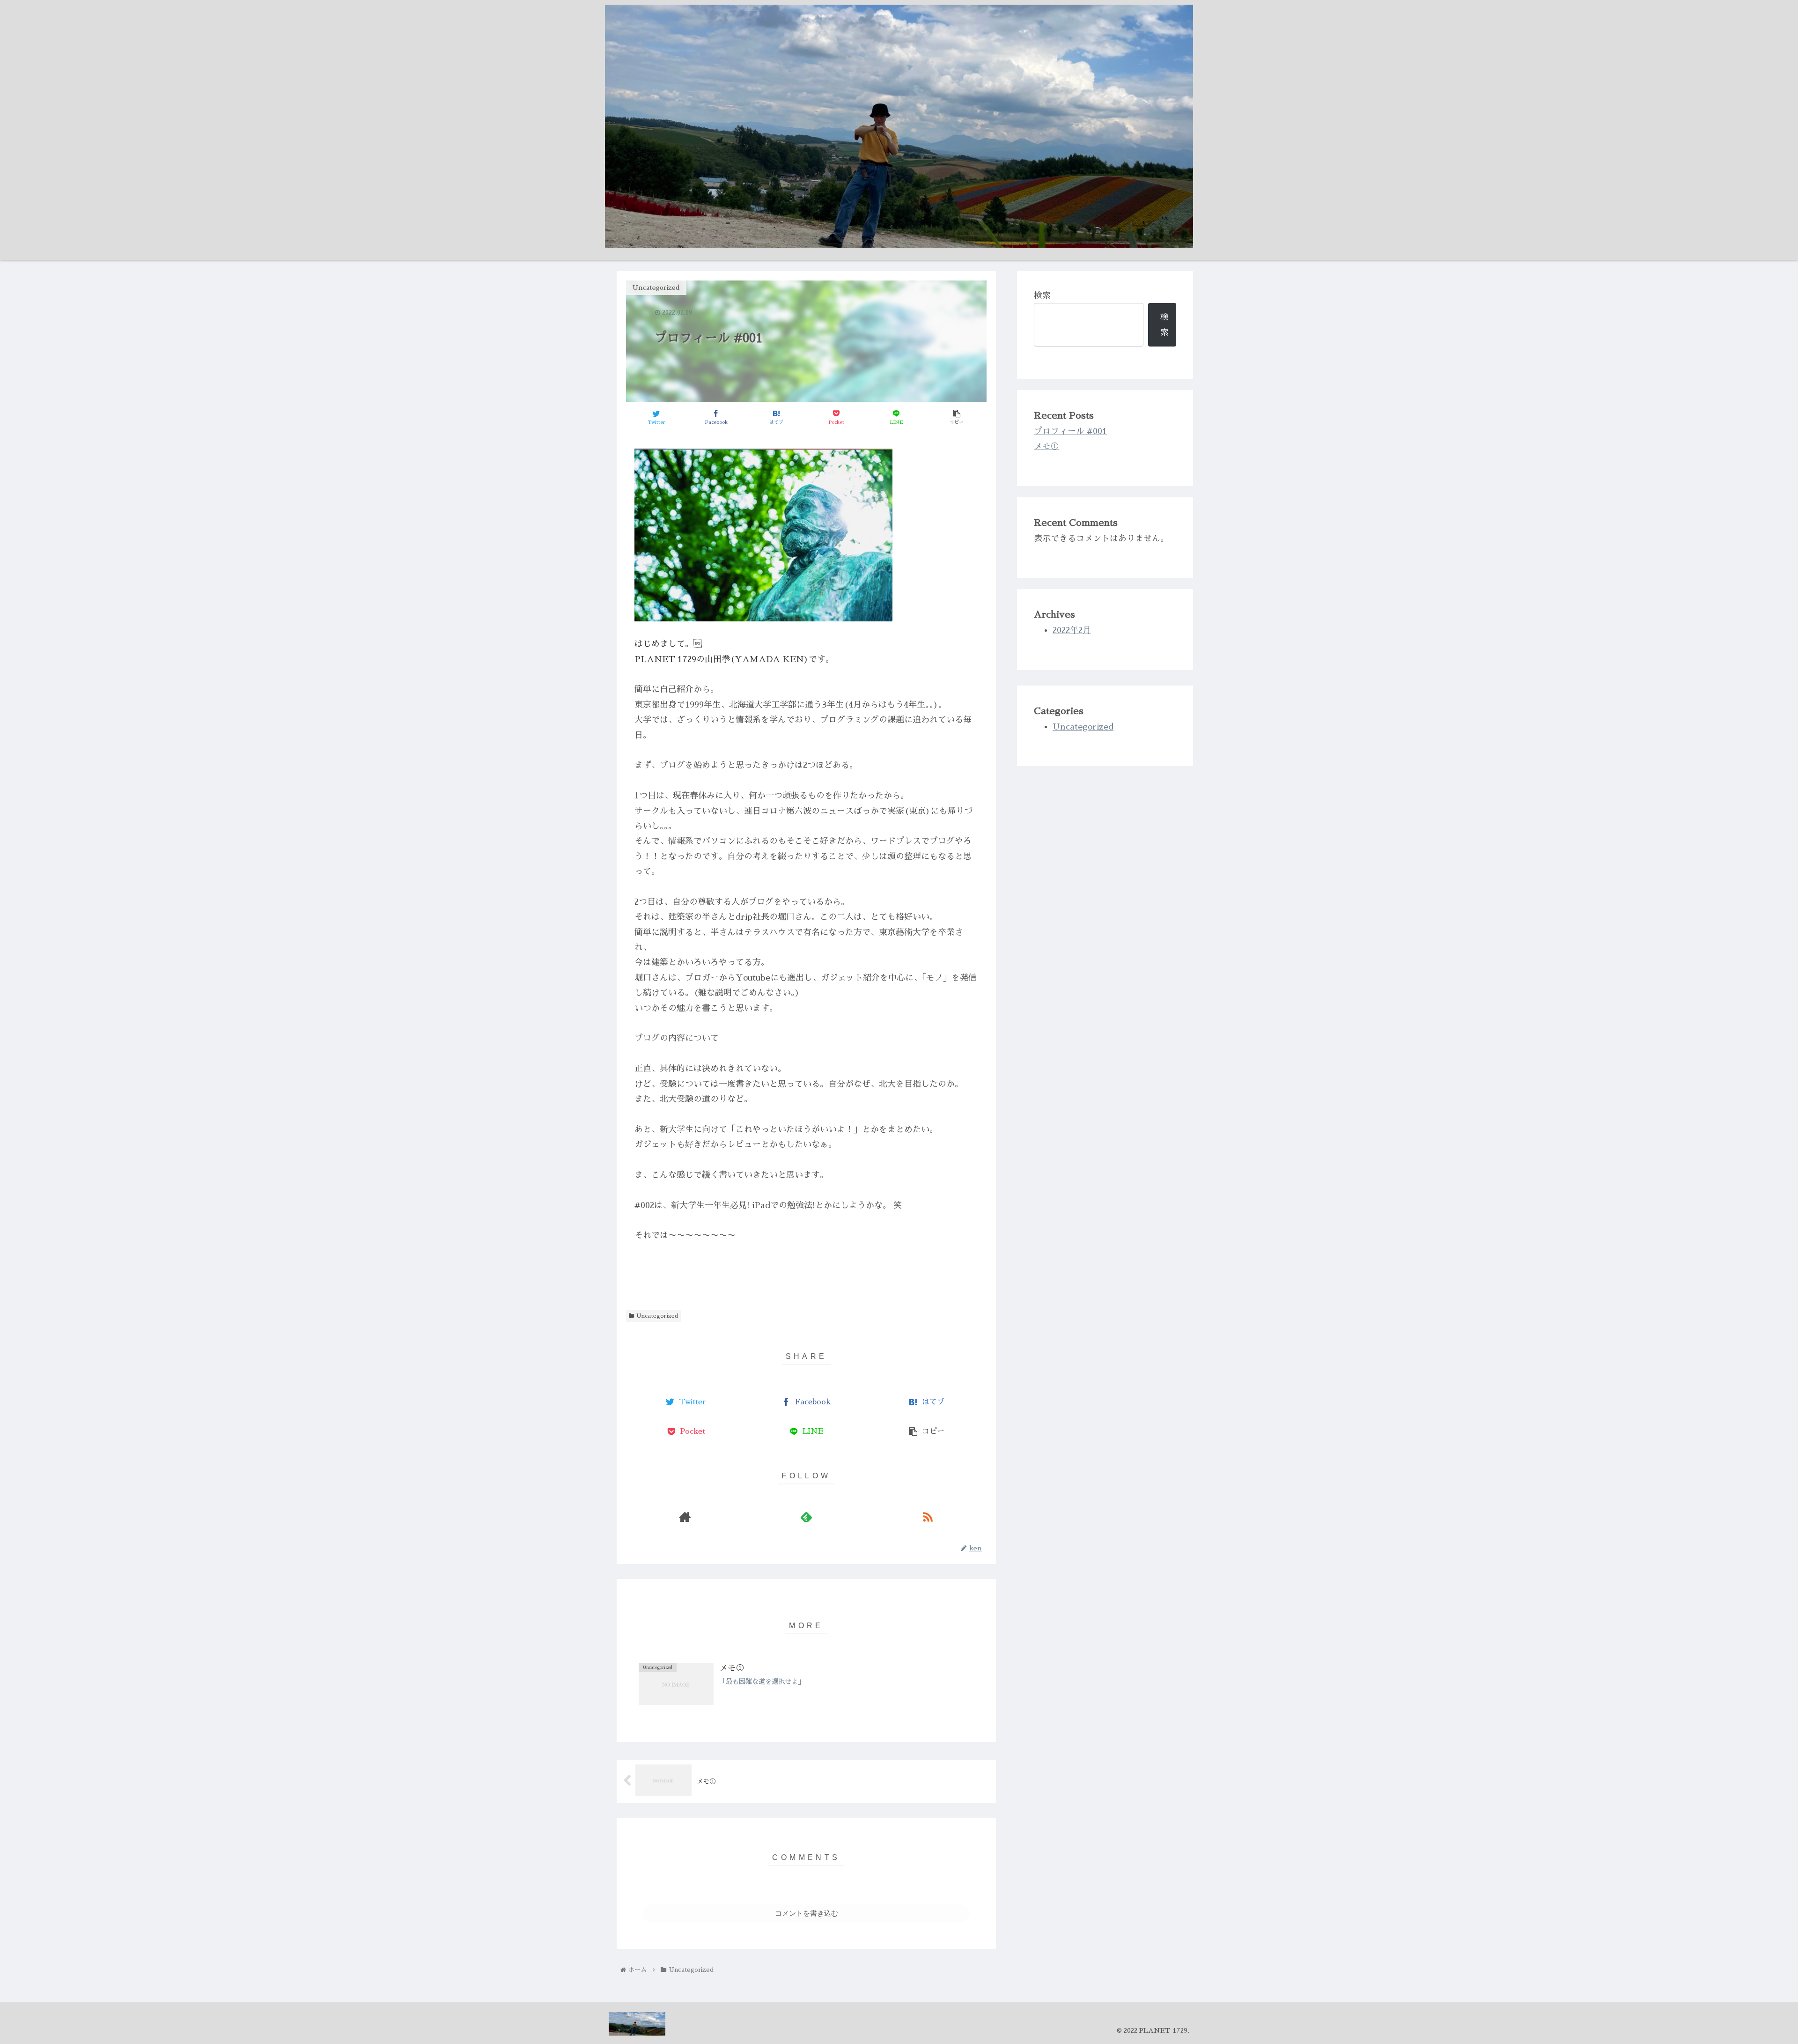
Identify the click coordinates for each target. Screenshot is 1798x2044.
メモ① (1046, 446)
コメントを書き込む (807, 1913)
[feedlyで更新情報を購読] (806, 1517)
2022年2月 (1072, 630)
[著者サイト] (685, 1517)
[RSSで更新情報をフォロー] (928, 1517)
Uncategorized (657, 1316)
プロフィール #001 (1070, 431)
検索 (1042, 295)
